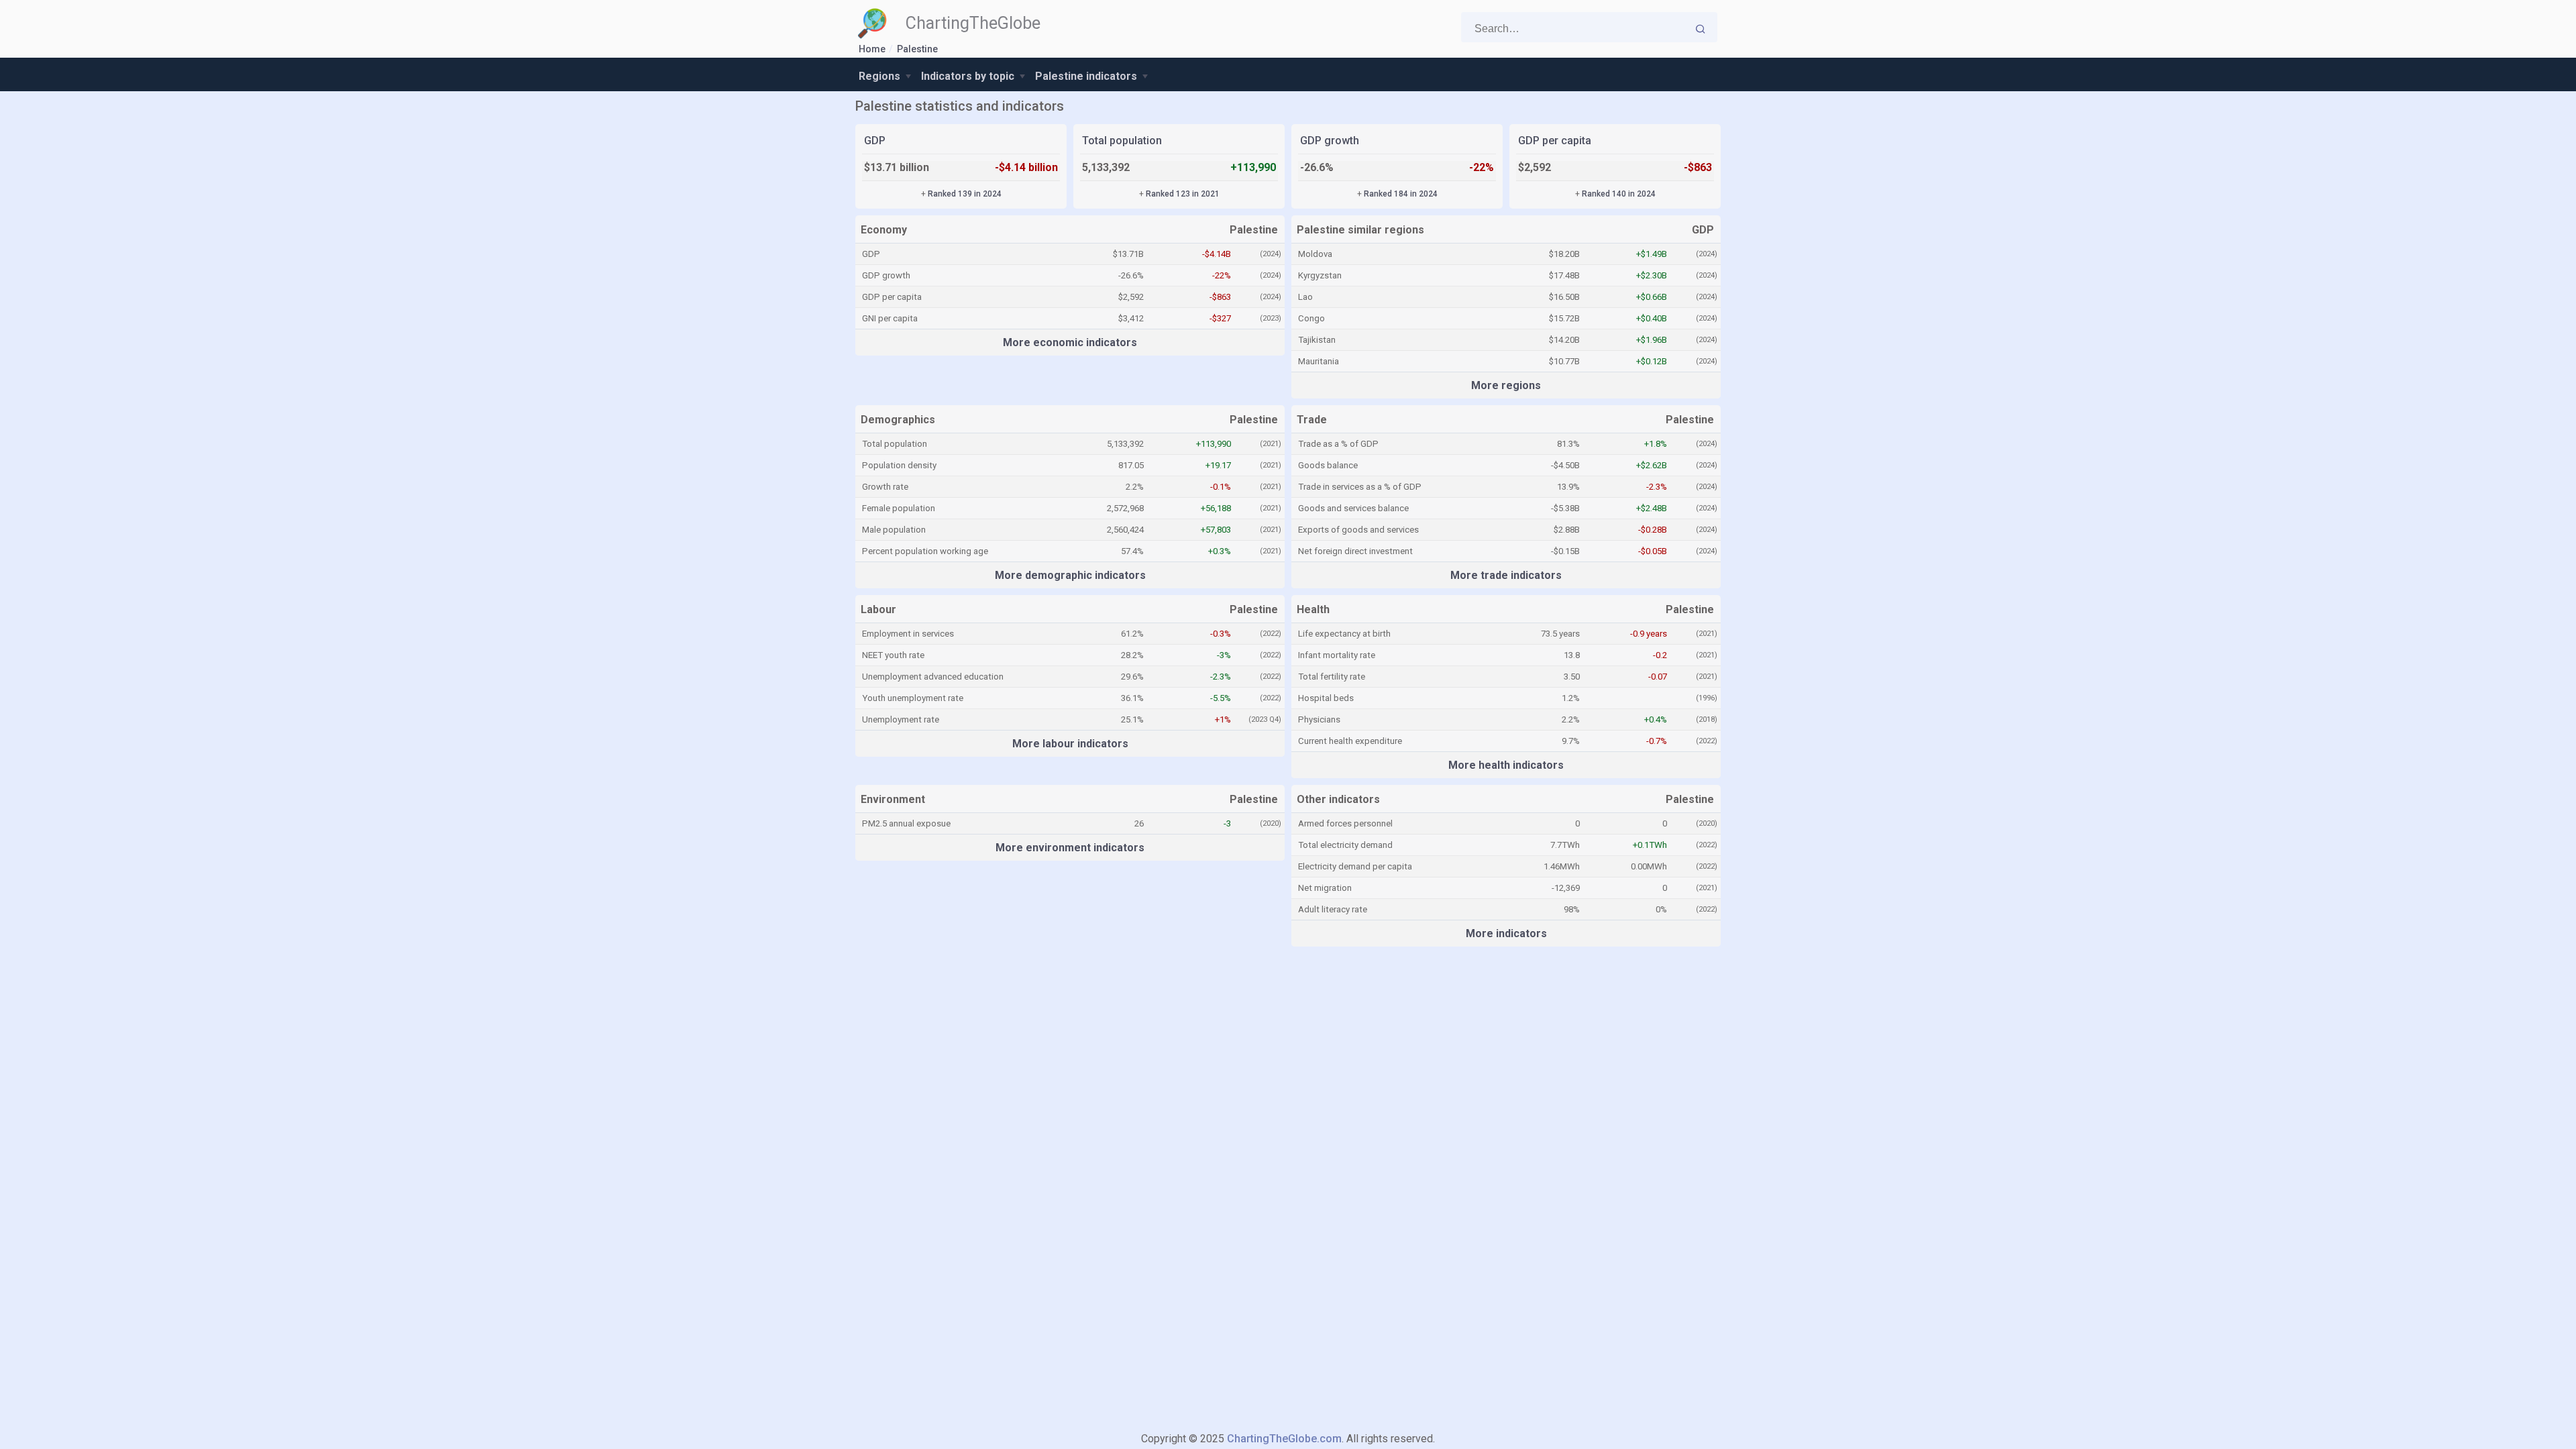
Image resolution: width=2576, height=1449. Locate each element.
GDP (875, 141)
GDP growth (1330, 141)
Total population (1122, 141)
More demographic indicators (1070, 575)
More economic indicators (1070, 342)
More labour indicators (1070, 744)
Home (872, 49)
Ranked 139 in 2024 (965, 194)
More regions (1506, 385)
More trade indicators (1506, 575)
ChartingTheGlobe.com (1284, 1439)
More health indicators (1506, 765)
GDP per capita (1555, 141)
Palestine (917, 49)
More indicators (1506, 933)
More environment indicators (1070, 848)
